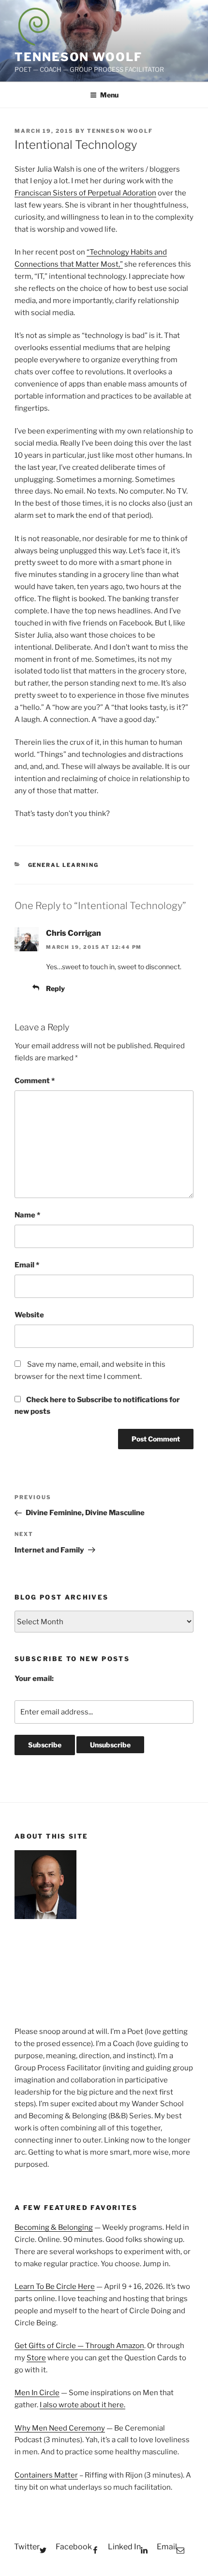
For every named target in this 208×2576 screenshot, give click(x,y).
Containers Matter (46, 2475)
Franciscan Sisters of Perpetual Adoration (85, 193)
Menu (109, 95)
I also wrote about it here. (82, 2405)
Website (29, 1315)
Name (27, 1215)
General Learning (64, 865)
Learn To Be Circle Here (55, 2287)
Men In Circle (37, 2393)
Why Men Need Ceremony (60, 2428)
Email (27, 1265)
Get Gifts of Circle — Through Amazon (79, 2346)
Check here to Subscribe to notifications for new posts (97, 1406)
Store (36, 2358)
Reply (55, 988)
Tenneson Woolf (78, 57)
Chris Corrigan (74, 933)
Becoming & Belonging (54, 2227)
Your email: (34, 1679)
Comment (35, 1081)
